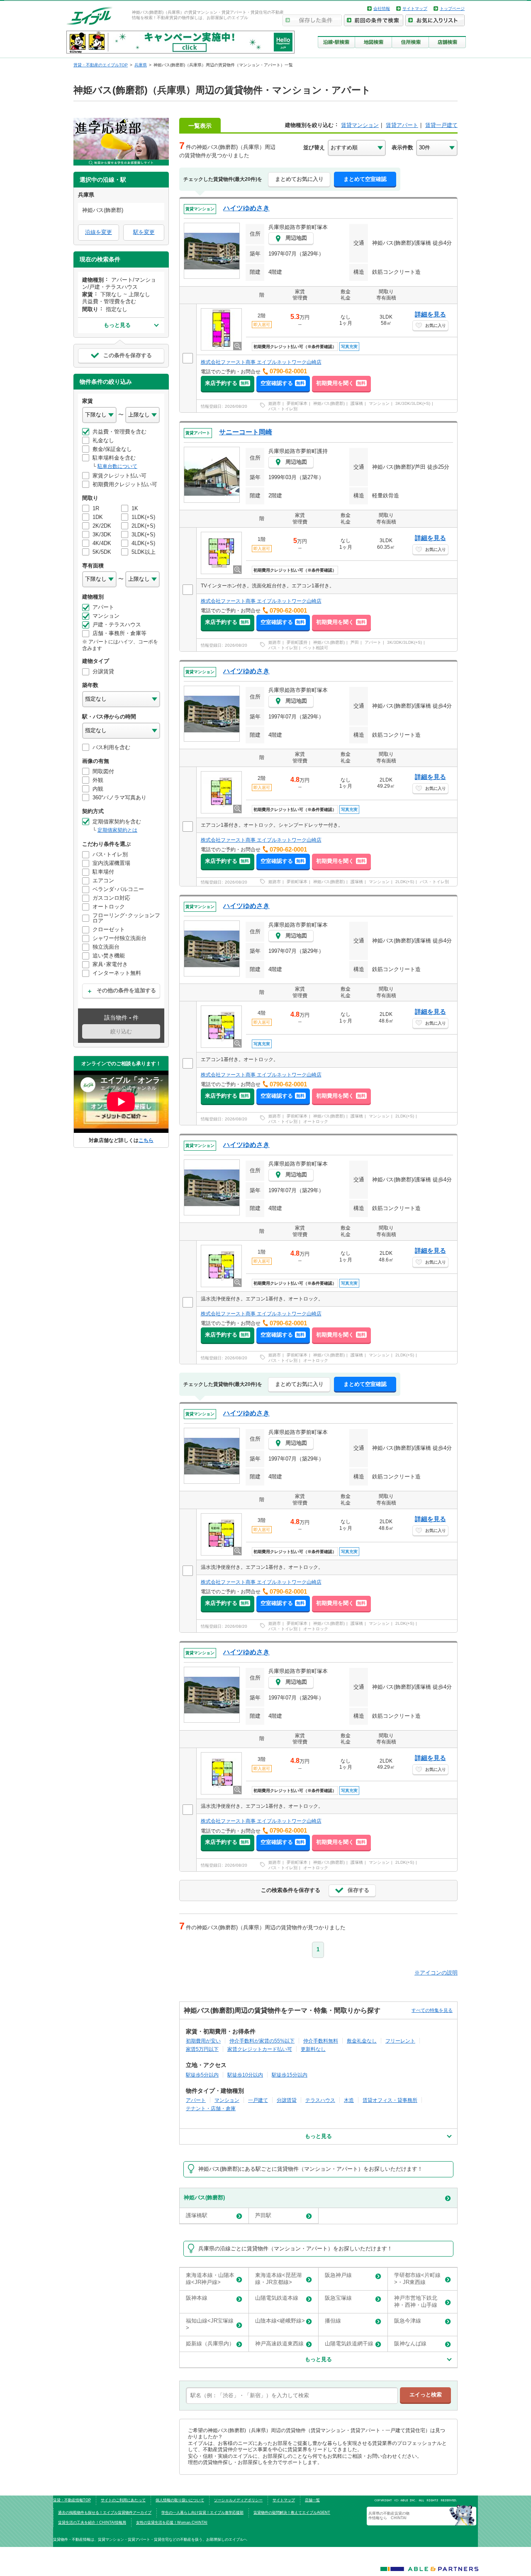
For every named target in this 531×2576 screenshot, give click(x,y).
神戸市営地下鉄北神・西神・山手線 (416, 2301)
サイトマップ (415, 9)
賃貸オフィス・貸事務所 (390, 2100)
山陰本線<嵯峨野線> (280, 2321)
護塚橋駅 (197, 2215)
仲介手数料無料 (321, 2041)
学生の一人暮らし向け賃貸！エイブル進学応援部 (202, 2513)
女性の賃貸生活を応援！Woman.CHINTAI (172, 2522)
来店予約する (227, 383)
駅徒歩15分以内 (290, 2075)
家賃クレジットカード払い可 (260, 2049)
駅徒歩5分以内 (202, 2075)
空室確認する (283, 383)
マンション (379, 403)
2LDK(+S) (405, 882)
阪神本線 (197, 2298)
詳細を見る (430, 314)
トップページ (452, 9)
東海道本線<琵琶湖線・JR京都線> (278, 2279)
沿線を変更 (99, 232)
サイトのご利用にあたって (123, 2500)
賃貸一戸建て (441, 125)
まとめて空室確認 (365, 179)
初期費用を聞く (341, 383)
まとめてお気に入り (299, 179)
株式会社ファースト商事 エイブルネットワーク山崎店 (261, 362)
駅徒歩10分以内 (245, 2075)
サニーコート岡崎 (246, 432)
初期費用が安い (203, 2041)
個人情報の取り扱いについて (180, 2500)
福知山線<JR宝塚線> (210, 2324)
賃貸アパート (402, 125)
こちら (146, 1140)
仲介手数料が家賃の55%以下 (262, 2041)
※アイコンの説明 (436, 1973)
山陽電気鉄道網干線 (349, 2343)
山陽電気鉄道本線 (277, 2298)
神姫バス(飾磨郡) (329, 403)
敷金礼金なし (362, 2041)
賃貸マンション (360, 125)
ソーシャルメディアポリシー (238, 2500)
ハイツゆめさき (246, 208)
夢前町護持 (297, 642)
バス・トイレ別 (283, 409)
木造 (349, 2100)
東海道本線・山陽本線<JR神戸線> (210, 2279)
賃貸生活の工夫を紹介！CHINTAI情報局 (92, 2522)
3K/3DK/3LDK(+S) (413, 403)
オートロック (316, 1121)
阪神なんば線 (410, 2343)
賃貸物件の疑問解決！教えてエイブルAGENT (292, 2513)
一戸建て (258, 2100)
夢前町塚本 (297, 403)
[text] (292, 2396)
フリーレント (400, 2041)
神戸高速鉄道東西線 (279, 2343)
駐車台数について (117, 466)
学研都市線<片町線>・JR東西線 (417, 2279)
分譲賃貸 (287, 2100)
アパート (373, 642)
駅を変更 (144, 232)
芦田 (355, 642)
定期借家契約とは (117, 830)
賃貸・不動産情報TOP (72, 2500)
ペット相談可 (316, 648)
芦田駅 (263, 2215)
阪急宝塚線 (338, 2298)
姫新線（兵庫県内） (210, 2343)
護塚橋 (357, 403)
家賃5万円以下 (202, 2049)
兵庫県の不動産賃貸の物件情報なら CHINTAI (389, 2515)
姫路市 (275, 403)
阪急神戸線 (338, 2275)
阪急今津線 (408, 2321)
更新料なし (313, 2049)
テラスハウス (320, 2100)
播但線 (333, 2321)
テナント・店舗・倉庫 (211, 2108)
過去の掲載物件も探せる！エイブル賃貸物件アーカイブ (105, 2513)
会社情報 (382, 9)
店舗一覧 (312, 2500)
